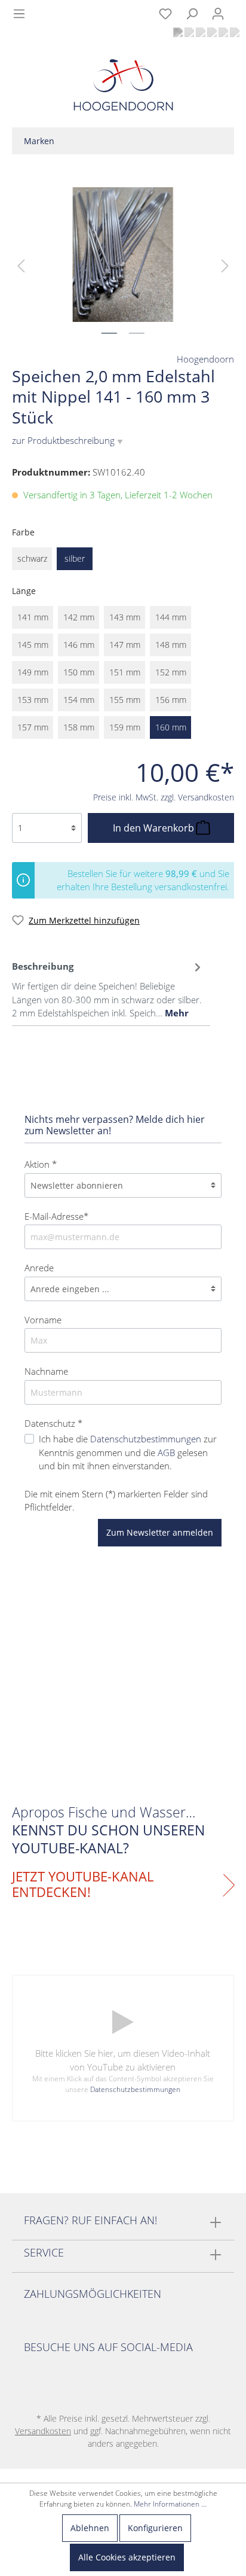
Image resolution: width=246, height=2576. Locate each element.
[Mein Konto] (218, 14)
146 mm (79, 645)
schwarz (32, 558)
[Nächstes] (225, 265)
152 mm (171, 672)
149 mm (33, 672)
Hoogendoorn (205, 359)
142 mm (79, 617)
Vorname (43, 1320)
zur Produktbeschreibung (67, 440)
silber (75, 558)
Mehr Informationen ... (170, 2504)
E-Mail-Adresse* (56, 1216)
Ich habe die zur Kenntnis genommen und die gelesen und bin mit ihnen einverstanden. (128, 1452)
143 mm (125, 617)
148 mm (171, 645)
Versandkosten (43, 2431)
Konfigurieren (155, 2528)
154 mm (79, 700)
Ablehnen (90, 2528)
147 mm (125, 645)
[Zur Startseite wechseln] (123, 88)
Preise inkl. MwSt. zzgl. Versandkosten (164, 797)
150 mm (79, 672)
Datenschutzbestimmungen (146, 1439)
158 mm (79, 727)
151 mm (125, 672)
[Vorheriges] (21, 265)
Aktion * (41, 1164)
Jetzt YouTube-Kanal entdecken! (83, 1884)
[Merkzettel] (165, 14)
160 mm (171, 727)
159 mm (125, 727)
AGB (166, 1453)
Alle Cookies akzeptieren (127, 2557)
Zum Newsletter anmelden (160, 1532)
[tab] (108, 988)
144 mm (171, 617)
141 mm (33, 617)
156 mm (171, 700)
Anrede (39, 1268)
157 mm (33, 727)
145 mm (33, 645)
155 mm (125, 700)
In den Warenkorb (155, 828)
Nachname (46, 1371)
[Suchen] (192, 14)
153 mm (33, 700)
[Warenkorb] (239, 7)
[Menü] (19, 14)
